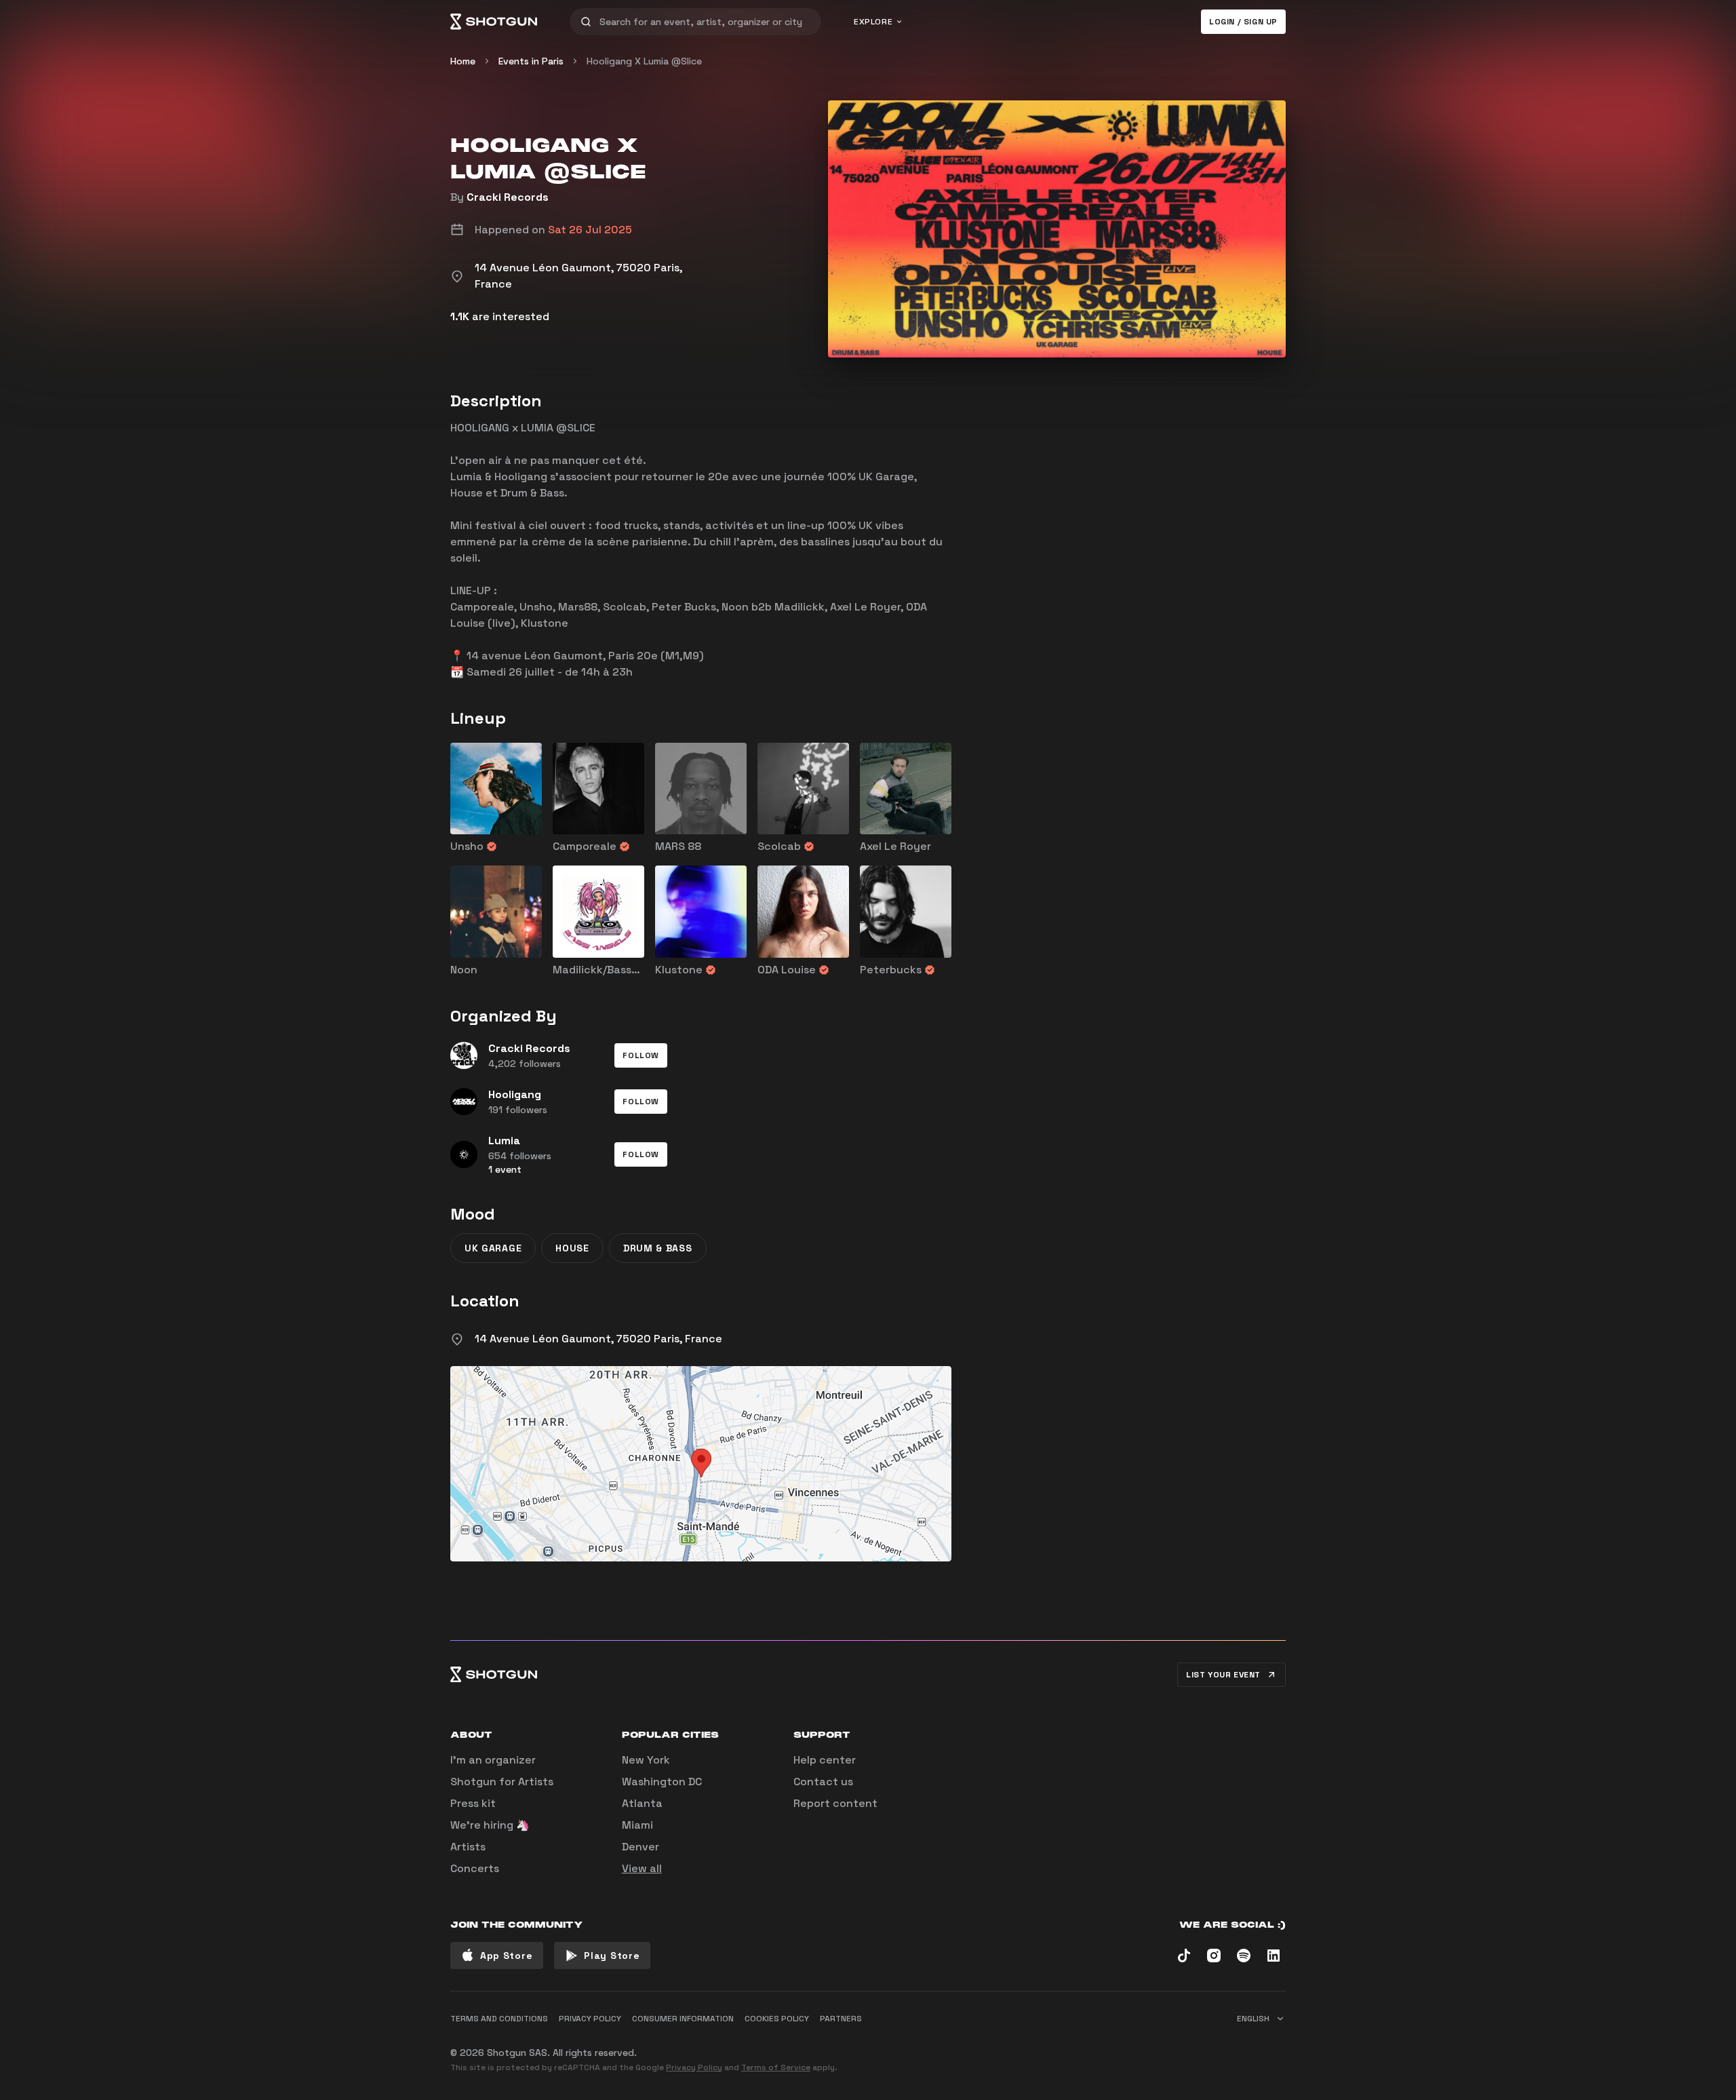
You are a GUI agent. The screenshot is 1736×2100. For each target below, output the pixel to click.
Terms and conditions (499, 2019)
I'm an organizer (493, 1760)
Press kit (473, 1803)
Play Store (612, 1956)
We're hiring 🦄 (490, 1825)
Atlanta (642, 1803)
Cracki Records (508, 197)
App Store (506, 1956)
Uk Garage (493, 1248)
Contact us (823, 1782)
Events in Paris (531, 61)
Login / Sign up (1243, 22)
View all (642, 1868)
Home (463, 61)
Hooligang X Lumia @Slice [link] (644, 61)
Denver (640, 1847)
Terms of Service (776, 2067)
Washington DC (662, 1782)
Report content (835, 1803)
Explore (873, 22)
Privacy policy (590, 2019)
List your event (1223, 1675)
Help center (825, 1760)
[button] (641, 1055)
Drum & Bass (658, 1248)
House (572, 1248)
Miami (637, 1825)
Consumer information (683, 2019)
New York (646, 1760)
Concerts (475, 1868)
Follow (641, 1055)
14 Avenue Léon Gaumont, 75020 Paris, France (598, 1339)
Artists (468, 1847)
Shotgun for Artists (502, 1782)
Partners (841, 2019)
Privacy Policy (694, 2067)
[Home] (494, 22)
